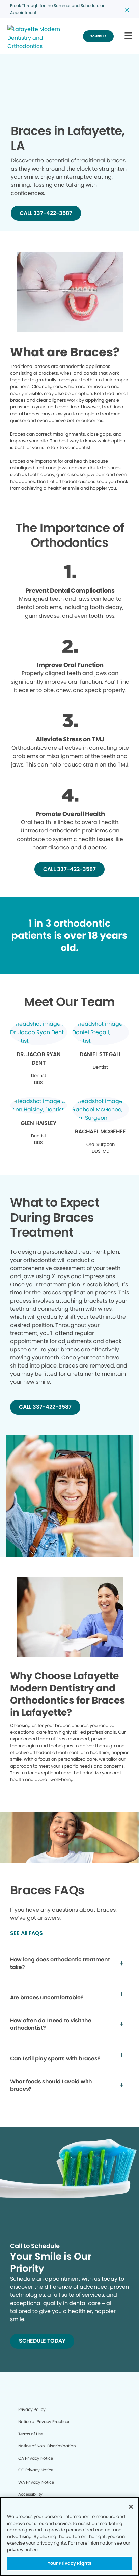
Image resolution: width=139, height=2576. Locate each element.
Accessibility (30, 2494)
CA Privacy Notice (36, 2458)
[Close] (131, 2507)
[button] (128, 36)
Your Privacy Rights (69, 2563)
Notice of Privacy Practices (44, 2422)
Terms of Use (31, 2434)
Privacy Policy (32, 2409)
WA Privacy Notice (36, 2482)
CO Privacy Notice (36, 2470)
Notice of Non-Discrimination (47, 2446)
